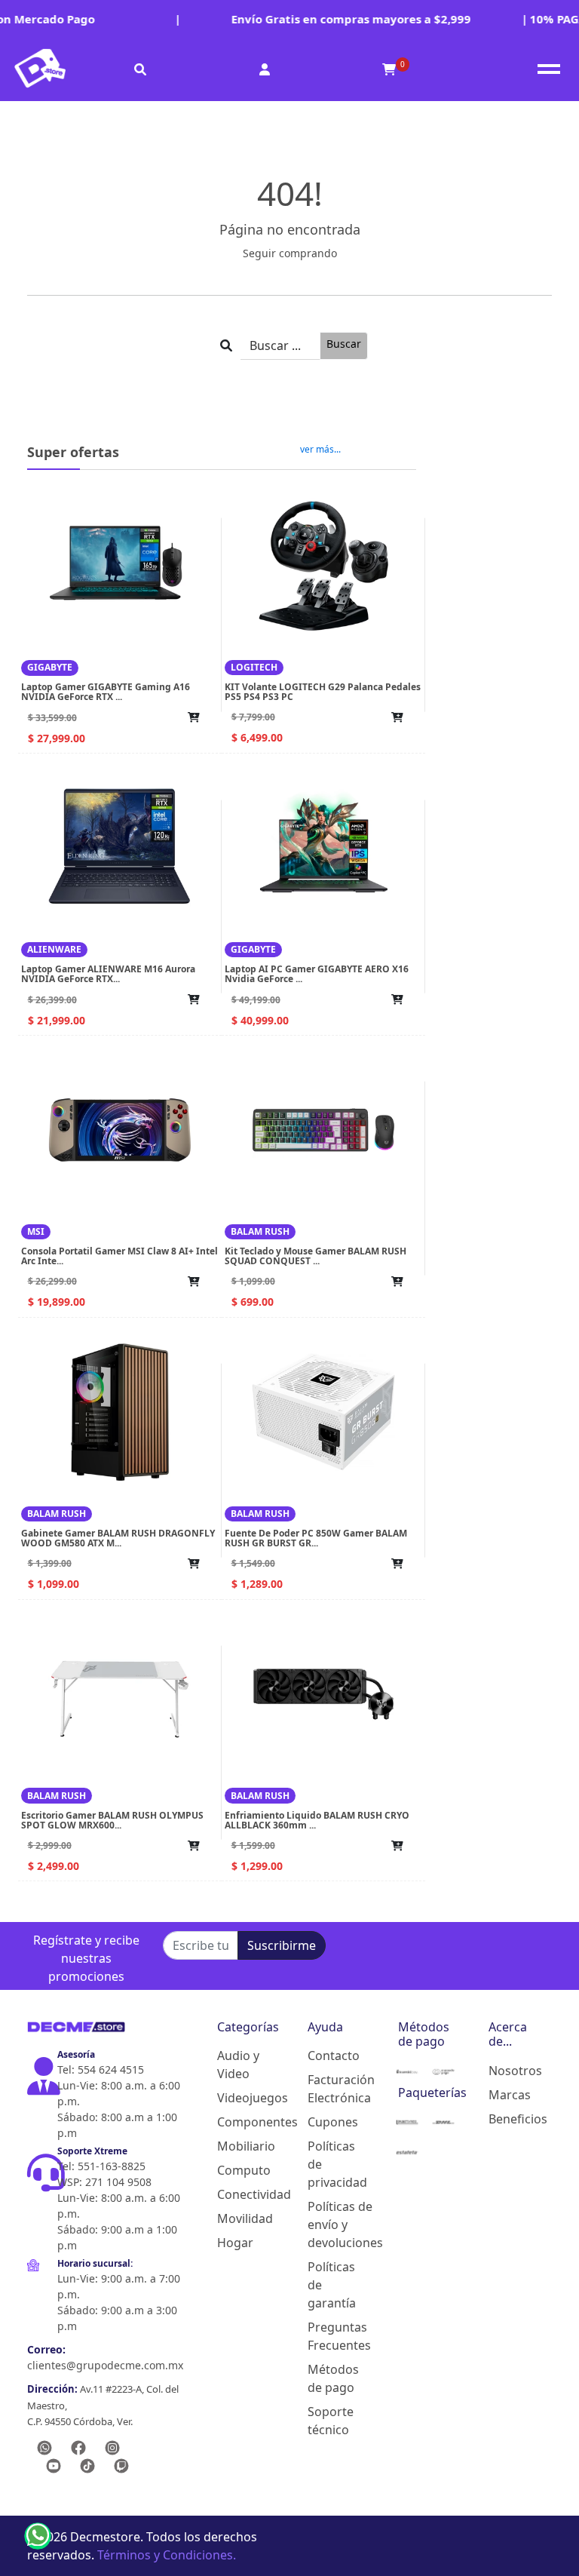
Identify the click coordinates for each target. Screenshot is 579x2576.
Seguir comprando (290, 253)
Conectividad (238, 2194)
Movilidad (238, 2218)
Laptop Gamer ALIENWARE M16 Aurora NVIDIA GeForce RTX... (108, 974)
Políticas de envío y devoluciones (329, 2224)
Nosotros (510, 2071)
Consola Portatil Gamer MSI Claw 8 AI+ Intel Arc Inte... (119, 1256)
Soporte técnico (329, 2421)
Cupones (329, 2122)
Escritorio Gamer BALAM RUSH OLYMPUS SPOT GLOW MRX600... (112, 1820)
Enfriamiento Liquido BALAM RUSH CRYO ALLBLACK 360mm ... (317, 1820)
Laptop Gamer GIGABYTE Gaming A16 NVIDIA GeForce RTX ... (106, 692)
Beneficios (510, 2119)
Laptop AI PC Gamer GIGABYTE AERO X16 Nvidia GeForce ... (317, 974)
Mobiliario (238, 2146)
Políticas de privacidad (329, 2164)
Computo (238, 2170)
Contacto (329, 2056)
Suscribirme (282, 1945)
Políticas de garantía (329, 2285)
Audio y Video (238, 2065)
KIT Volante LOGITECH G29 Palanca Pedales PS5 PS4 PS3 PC (323, 692)
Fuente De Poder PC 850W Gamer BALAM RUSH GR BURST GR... (316, 1538)
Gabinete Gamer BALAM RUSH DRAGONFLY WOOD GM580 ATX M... (118, 1538)
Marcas (510, 2095)
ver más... (320, 450)
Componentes (238, 2122)
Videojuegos (238, 2098)
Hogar (235, 2243)
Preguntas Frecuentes (329, 2336)
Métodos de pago (329, 2378)
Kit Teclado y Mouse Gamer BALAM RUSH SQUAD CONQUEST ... (316, 1256)
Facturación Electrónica (329, 2089)
